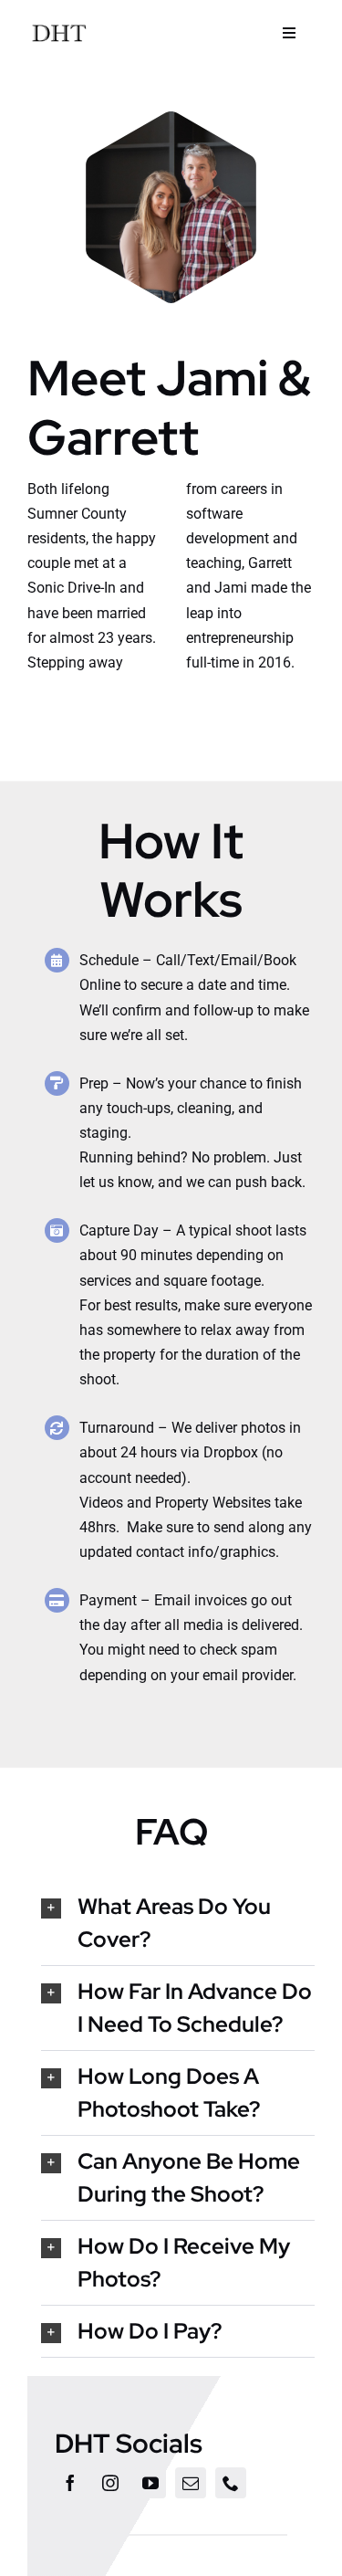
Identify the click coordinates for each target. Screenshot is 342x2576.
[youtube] (150, 2483)
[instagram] (110, 2483)
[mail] (191, 2483)
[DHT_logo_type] (59, 25)
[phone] (231, 2483)
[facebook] (70, 2483)
